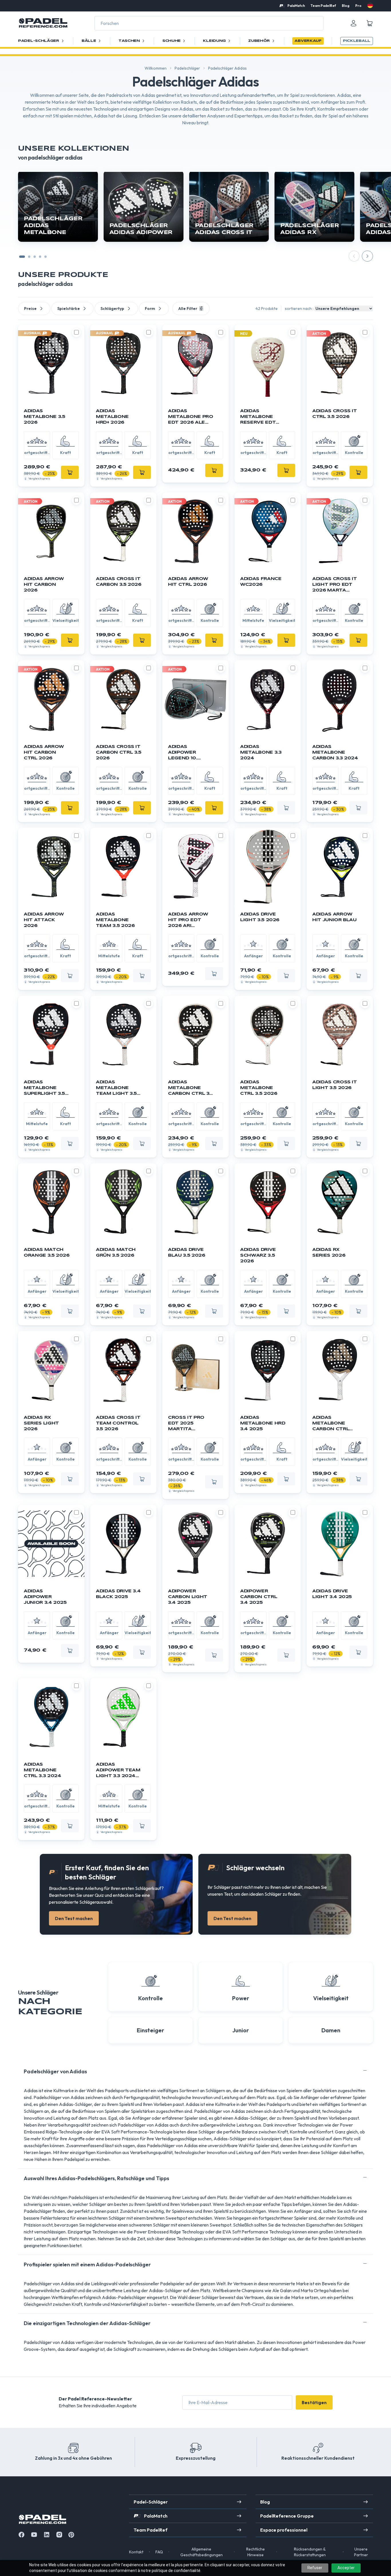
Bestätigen (314, 2402)
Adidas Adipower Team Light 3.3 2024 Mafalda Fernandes (118, 1771)
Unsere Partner (361, 2552)
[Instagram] (59, 2535)
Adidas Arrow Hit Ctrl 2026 (188, 582)
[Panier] (370, 23)
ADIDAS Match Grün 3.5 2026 (116, 1253)
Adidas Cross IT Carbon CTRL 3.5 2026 (119, 752)
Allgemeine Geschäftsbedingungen (202, 2552)
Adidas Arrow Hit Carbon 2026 (44, 585)
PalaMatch (296, 6)
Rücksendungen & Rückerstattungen (310, 2552)
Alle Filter (188, 309)
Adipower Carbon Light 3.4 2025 (188, 1597)
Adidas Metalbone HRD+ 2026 (112, 417)
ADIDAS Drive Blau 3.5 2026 (186, 1253)
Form (150, 309)
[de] (370, 5)
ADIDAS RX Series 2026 (329, 1253)
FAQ (159, 2552)
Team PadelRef (323, 6)
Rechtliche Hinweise (255, 2552)
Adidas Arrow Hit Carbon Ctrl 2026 (44, 752)
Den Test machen (74, 1918)
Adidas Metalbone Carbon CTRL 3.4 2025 (331, 1424)
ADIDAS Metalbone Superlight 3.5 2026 (44, 1088)
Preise (30, 309)
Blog (346, 6)
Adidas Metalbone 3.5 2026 (44, 417)
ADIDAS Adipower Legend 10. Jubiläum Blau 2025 (188, 753)
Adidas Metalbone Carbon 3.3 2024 (335, 752)
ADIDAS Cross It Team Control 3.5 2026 (118, 1423)
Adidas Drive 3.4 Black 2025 (118, 1594)
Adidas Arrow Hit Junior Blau (334, 917)
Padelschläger (187, 68)
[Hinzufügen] (70, 472)
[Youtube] (34, 2535)
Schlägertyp (112, 309)
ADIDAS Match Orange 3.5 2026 (47, 1253)
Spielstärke (69, 309)
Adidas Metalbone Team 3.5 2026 (115, 920)
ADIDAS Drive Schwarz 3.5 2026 (258, 1255)
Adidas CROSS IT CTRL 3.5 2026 (335, 414)
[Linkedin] (47, 2535)
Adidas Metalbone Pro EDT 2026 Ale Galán (190, 417)
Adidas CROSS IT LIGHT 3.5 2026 (335, 1085)
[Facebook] (21, 2535)
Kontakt (136, 2552)
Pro (358, 6)
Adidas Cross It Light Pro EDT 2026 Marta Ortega (335, 585)
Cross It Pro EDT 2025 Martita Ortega (186, 1424)
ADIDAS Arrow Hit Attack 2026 (44, 920)
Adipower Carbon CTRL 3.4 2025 (259, 1597)
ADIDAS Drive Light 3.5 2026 (260, 917)
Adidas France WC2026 (261, 582)
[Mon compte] (354, 23)
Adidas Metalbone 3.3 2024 (261, 752)
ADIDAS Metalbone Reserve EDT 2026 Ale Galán (262, 417)
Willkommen (156, 68)
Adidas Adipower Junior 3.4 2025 (45, 1597)
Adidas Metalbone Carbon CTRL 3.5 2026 (191, 1088)
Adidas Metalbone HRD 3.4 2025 (263, 1423)
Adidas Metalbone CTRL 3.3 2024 (42, 1770)
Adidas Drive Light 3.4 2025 (332, 1594)
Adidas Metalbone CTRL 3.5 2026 (259, 1088)
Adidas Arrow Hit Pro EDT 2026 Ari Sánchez (188, 920)
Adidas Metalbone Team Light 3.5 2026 (116, 1088)
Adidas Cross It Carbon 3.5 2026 (119, 582)
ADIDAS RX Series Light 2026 (41, 1423)
